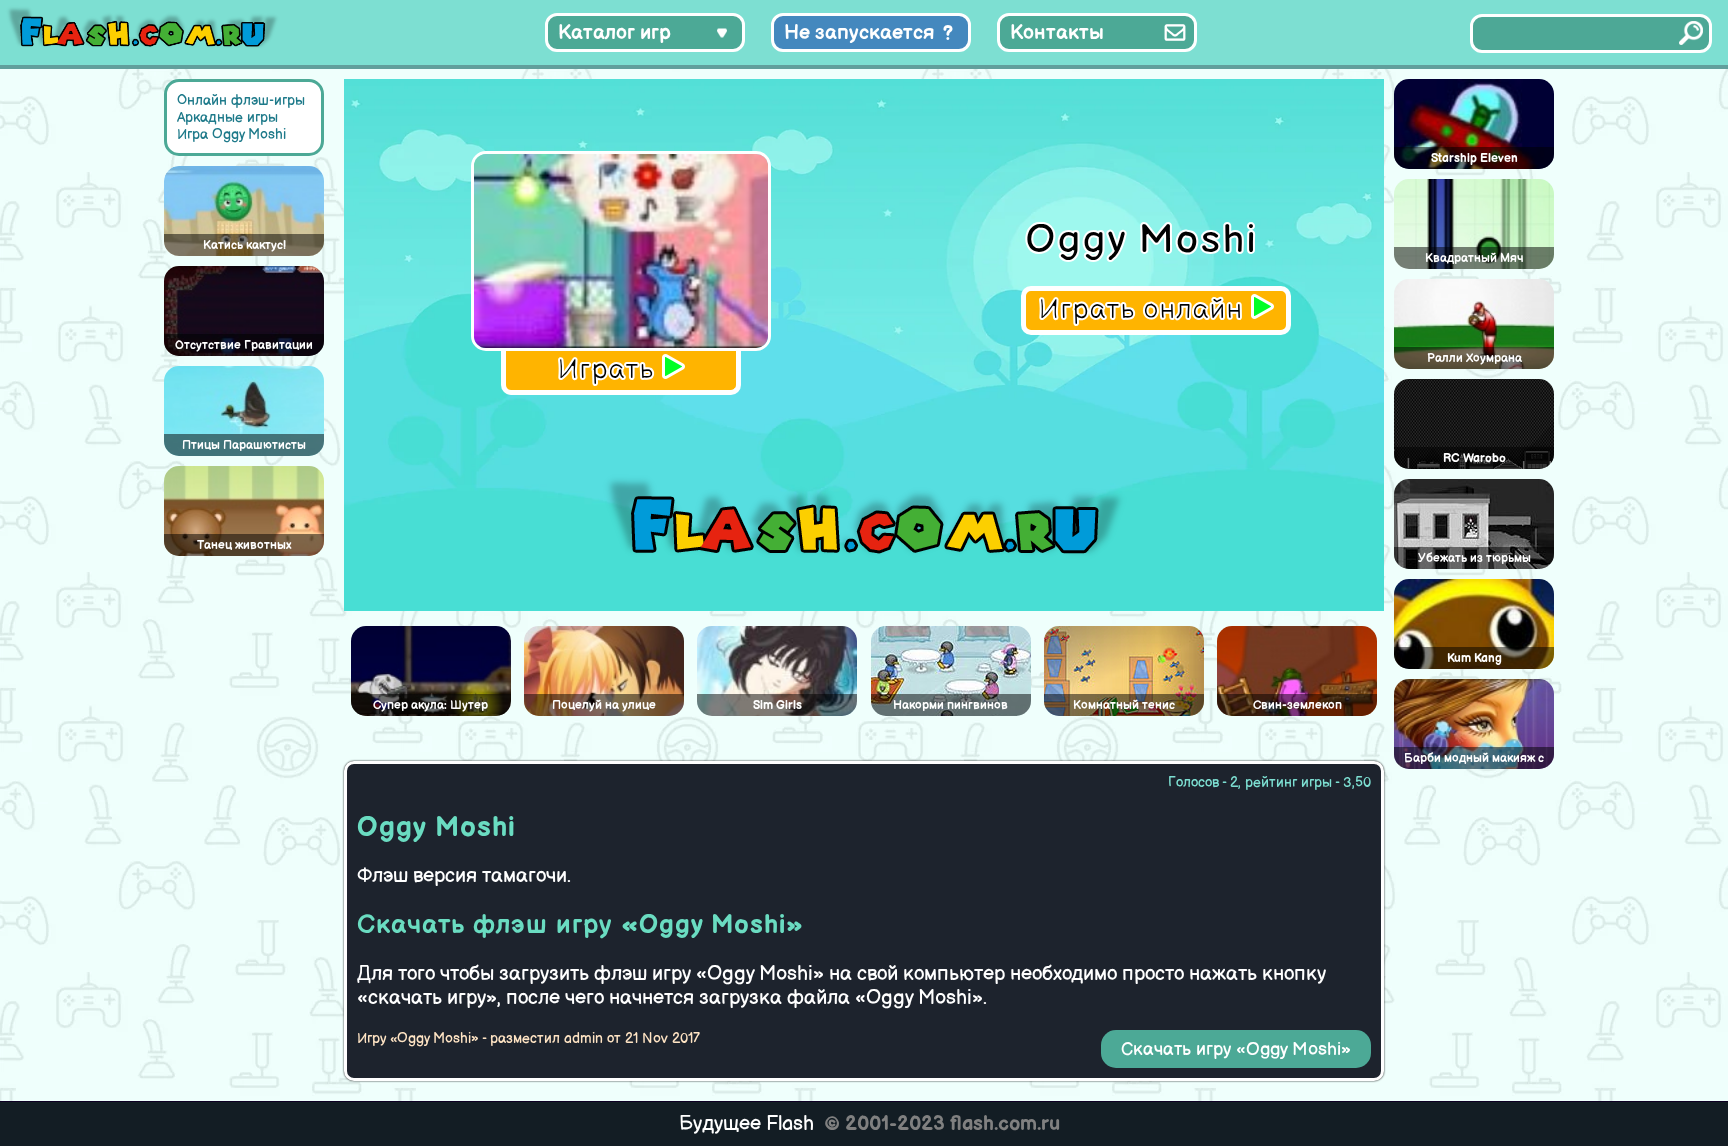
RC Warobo (1474, 458)
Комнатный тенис (1124, 705)
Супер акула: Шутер (430, 705)
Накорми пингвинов (950, 705)
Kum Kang (1474, 658)
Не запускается (859, 33)
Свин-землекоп (1297, 705)
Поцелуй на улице (604, 705)
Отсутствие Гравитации (244, 345)
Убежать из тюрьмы (1474, 558)
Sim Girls (777, 705)
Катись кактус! (244, 245)
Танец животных (244, 545)
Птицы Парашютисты (244, 445)
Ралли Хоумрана (1474, 358)
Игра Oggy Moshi (231, 134)
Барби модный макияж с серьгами (1474, 760)
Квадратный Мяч (1474, 258)
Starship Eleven (1474, 158)
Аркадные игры (227, 117)
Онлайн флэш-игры (241, 100)
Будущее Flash (746, 1124)
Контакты (1057, 33)
